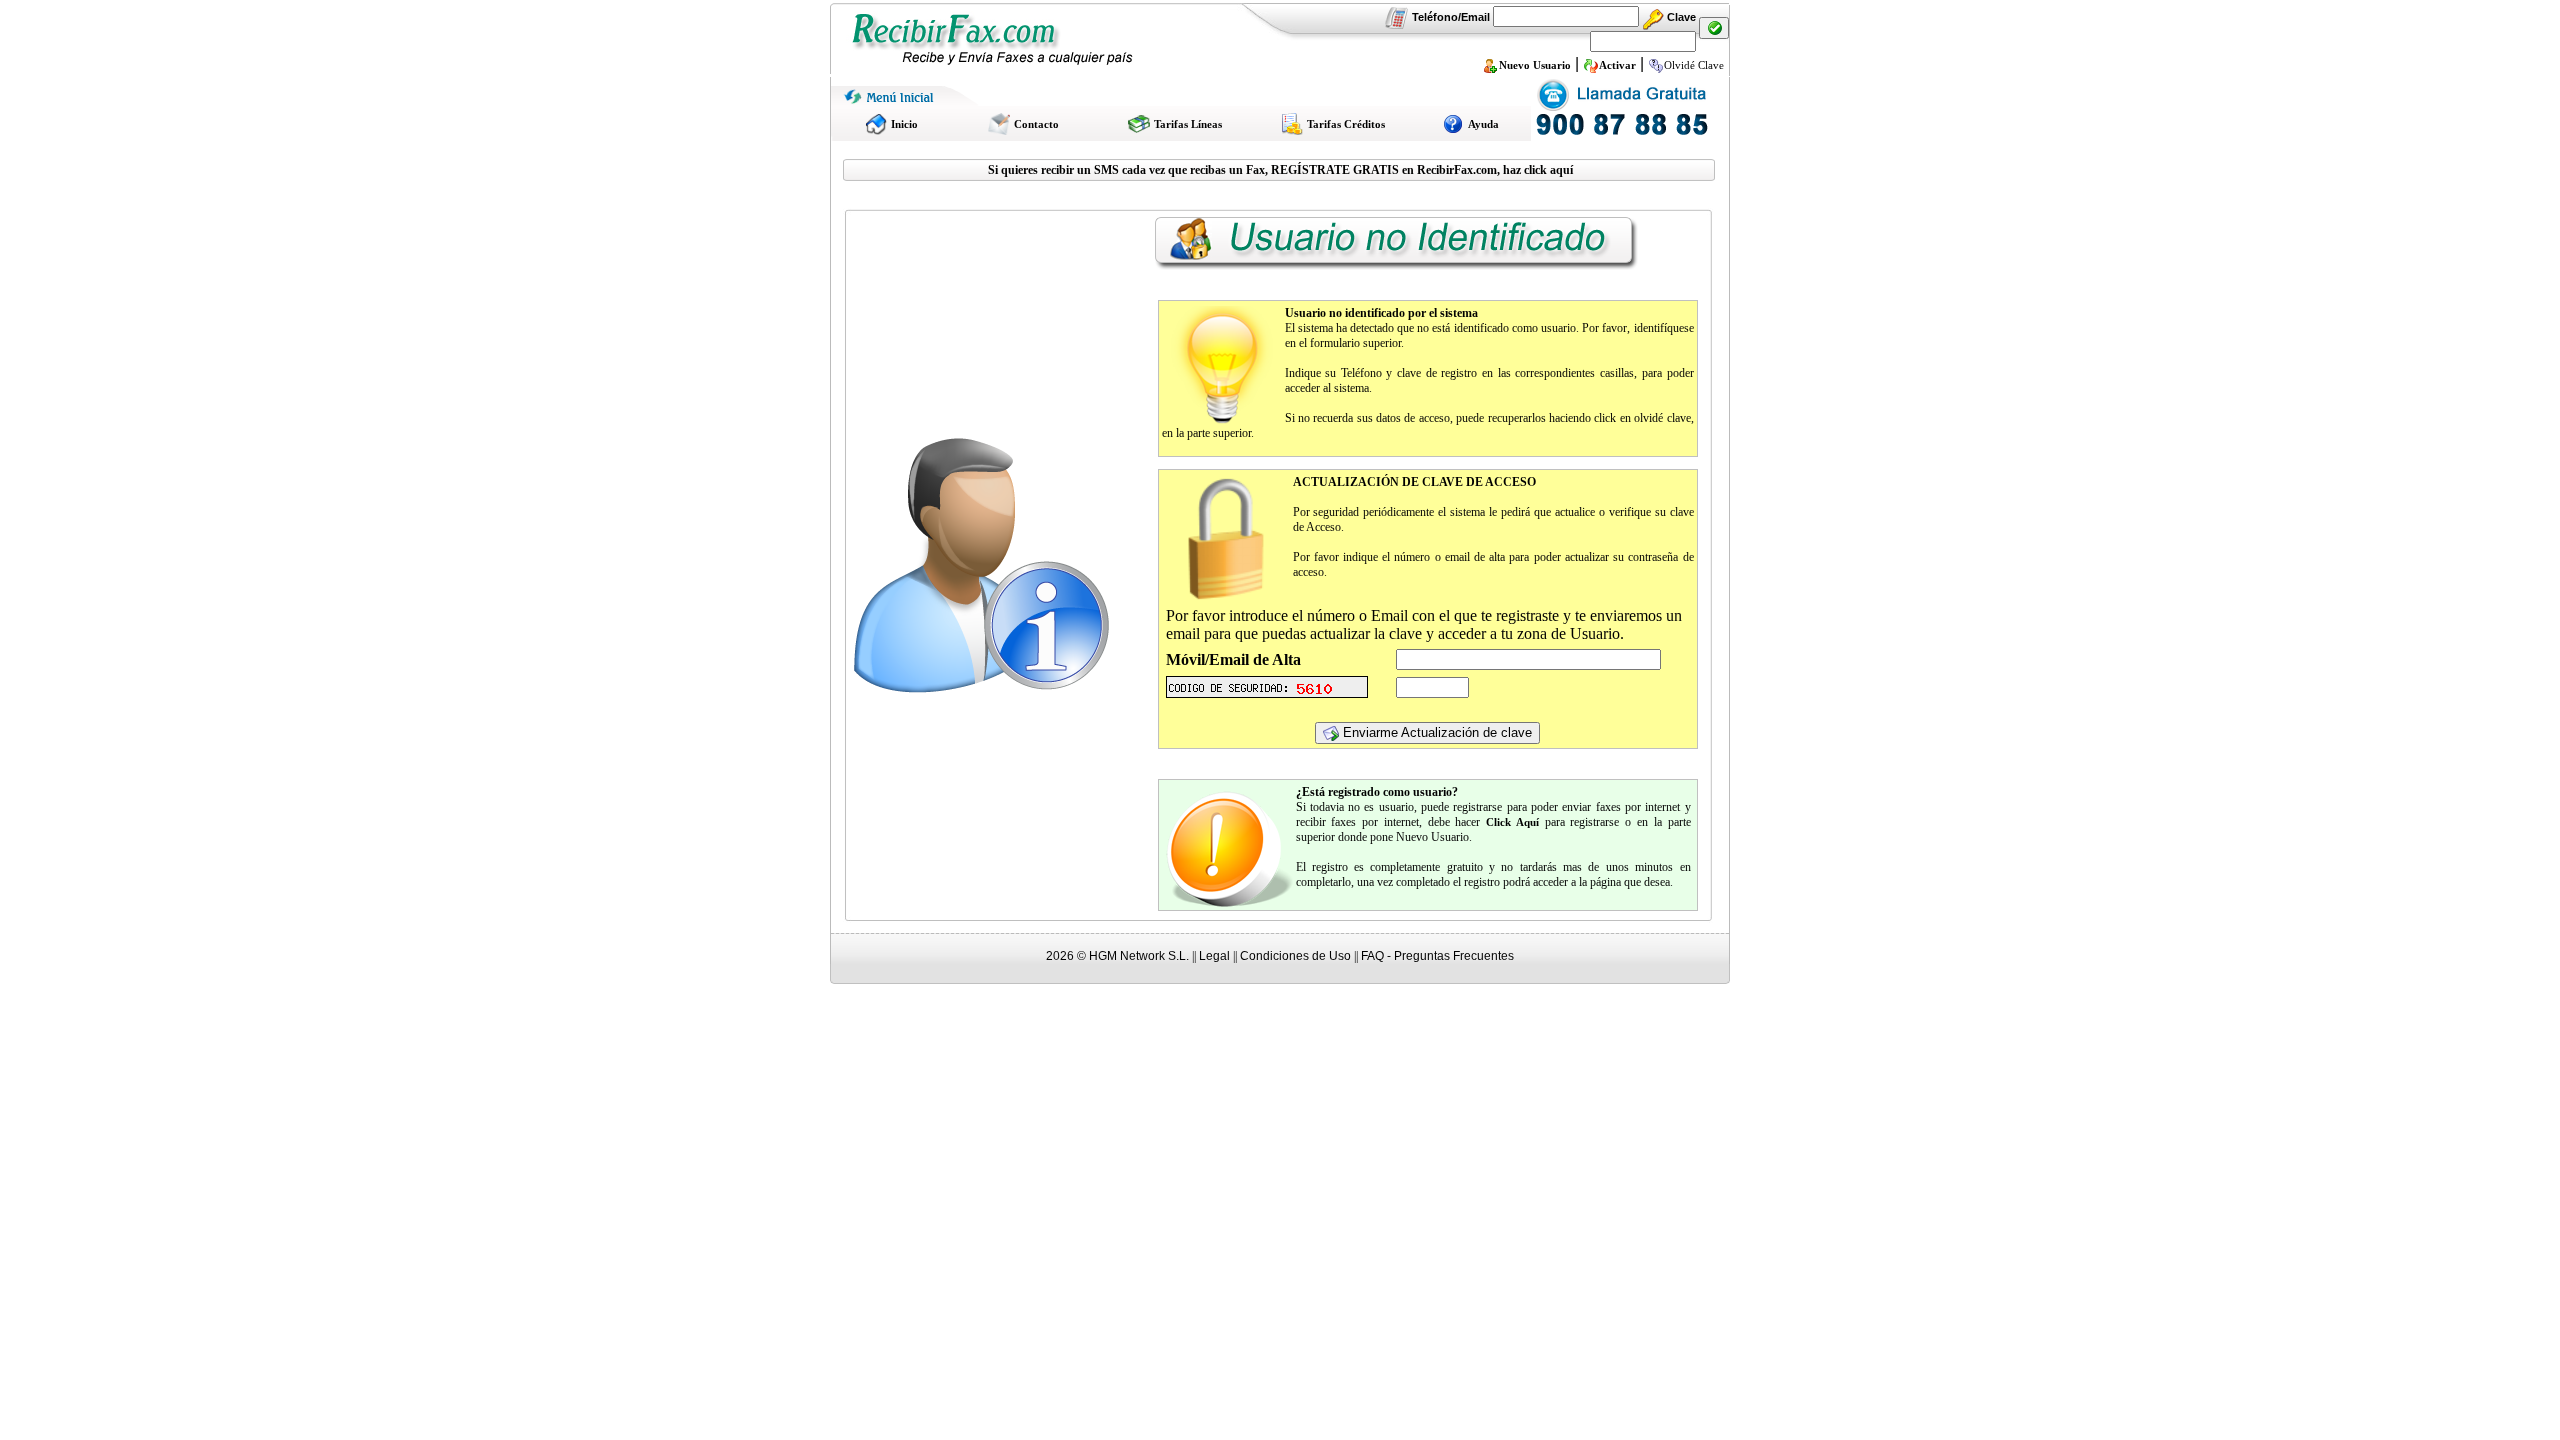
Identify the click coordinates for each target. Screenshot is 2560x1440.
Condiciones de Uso (1295, 956)
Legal (1214, 956)
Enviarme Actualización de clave (1435, 732)
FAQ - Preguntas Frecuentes (1437, 956)
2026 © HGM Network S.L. (1117, 956)
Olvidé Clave (1694, 65)
